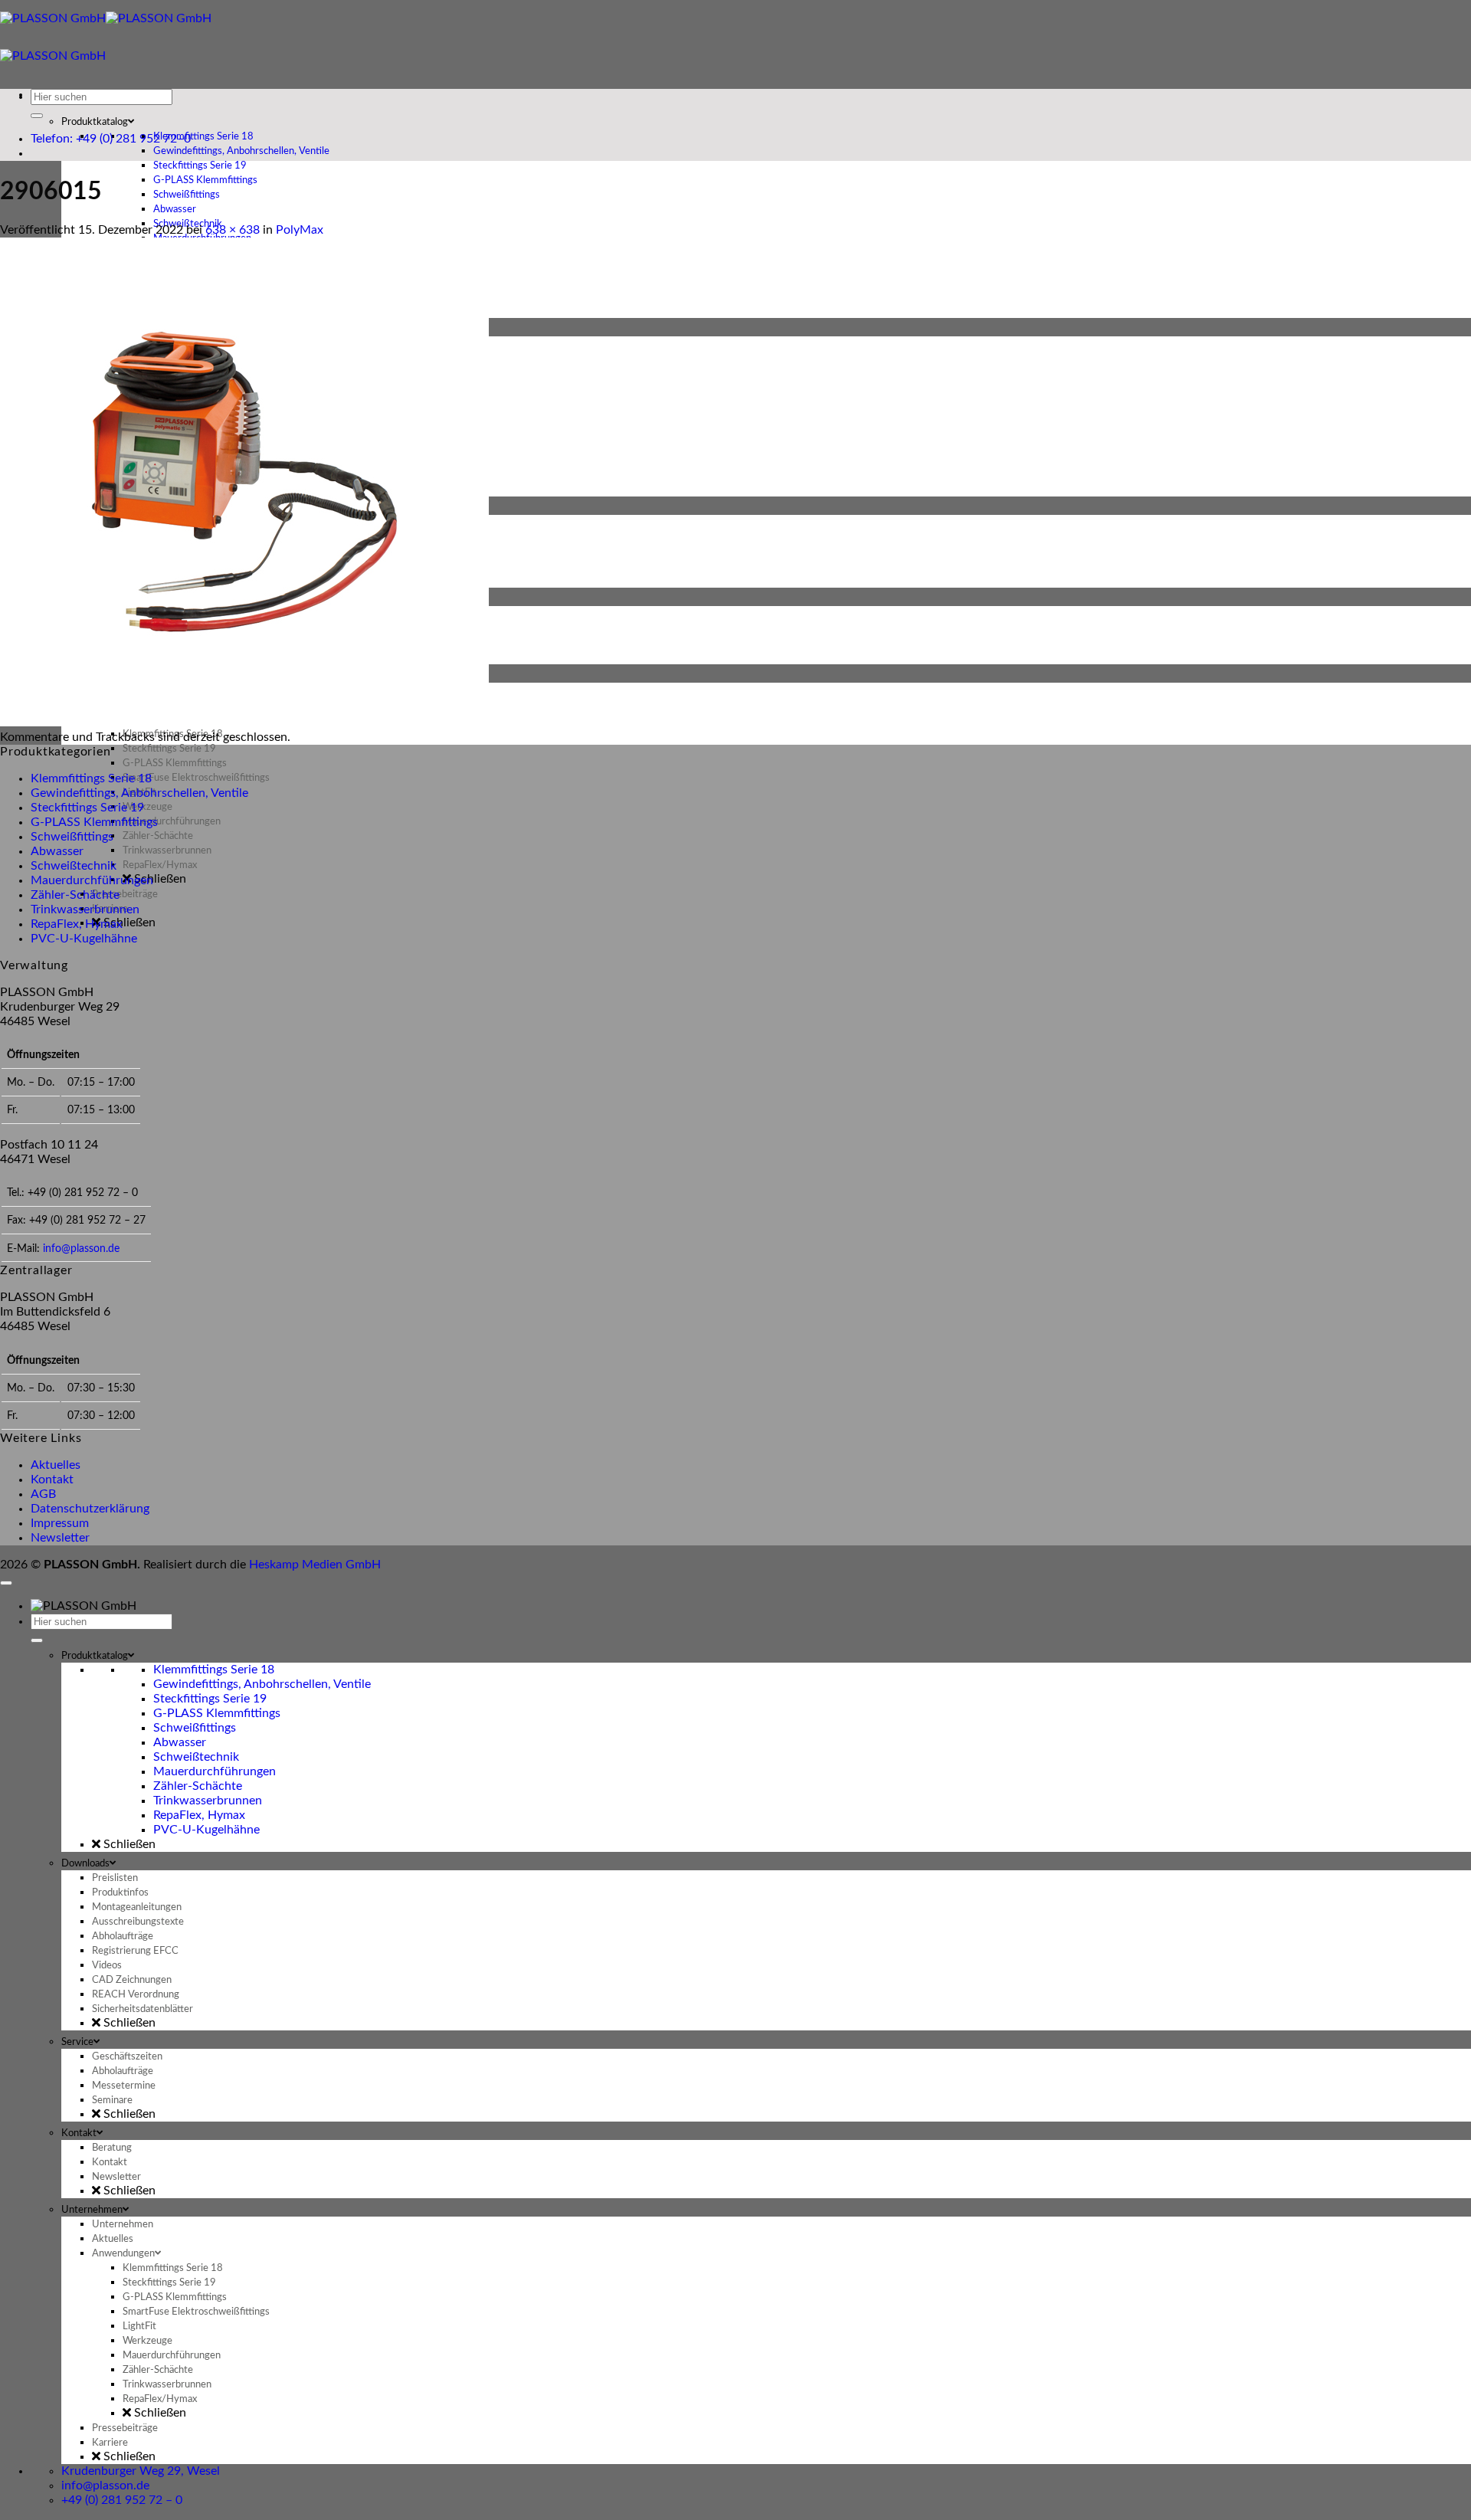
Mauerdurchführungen (92, 880)
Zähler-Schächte (75, 895)
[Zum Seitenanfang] (6, 1583)
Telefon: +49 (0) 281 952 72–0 (111, 139)
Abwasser (57, 851)
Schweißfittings (72, 837)
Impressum (60, 1523)
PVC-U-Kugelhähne (84, 939)
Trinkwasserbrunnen (85, 909)
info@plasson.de (81, 1249)
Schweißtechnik (74, 866)
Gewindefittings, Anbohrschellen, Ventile (139, 793)
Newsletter (60, 1538)
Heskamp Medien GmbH (315, 1565)
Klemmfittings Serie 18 (91, 778)
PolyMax (300, 230)
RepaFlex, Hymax (77, 924)
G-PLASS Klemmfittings (94, 822)
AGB (43, 1494)
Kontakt (52, 1480)
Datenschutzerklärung (90, 1509)
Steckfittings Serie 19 (87, 808)
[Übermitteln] (37, 116)
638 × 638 (233, 230)
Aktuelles (56, 1465)
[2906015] (244, 723)
